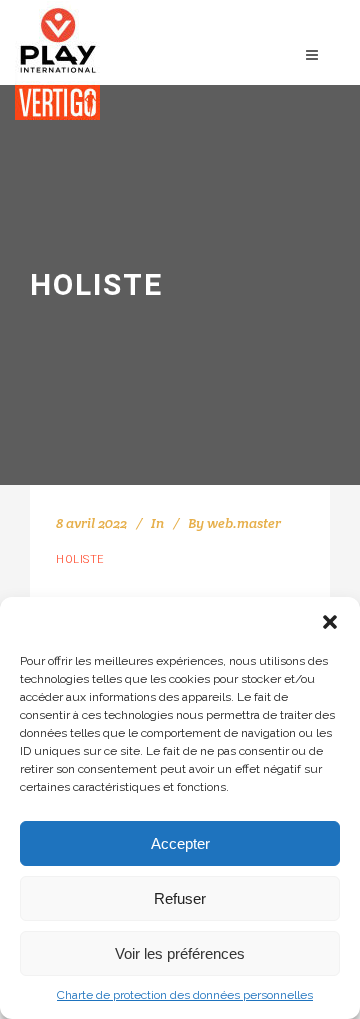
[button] (330, 622)
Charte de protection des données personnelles (185, 995)
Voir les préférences (180, 953)
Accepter (180, 843)
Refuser (180, 898)
